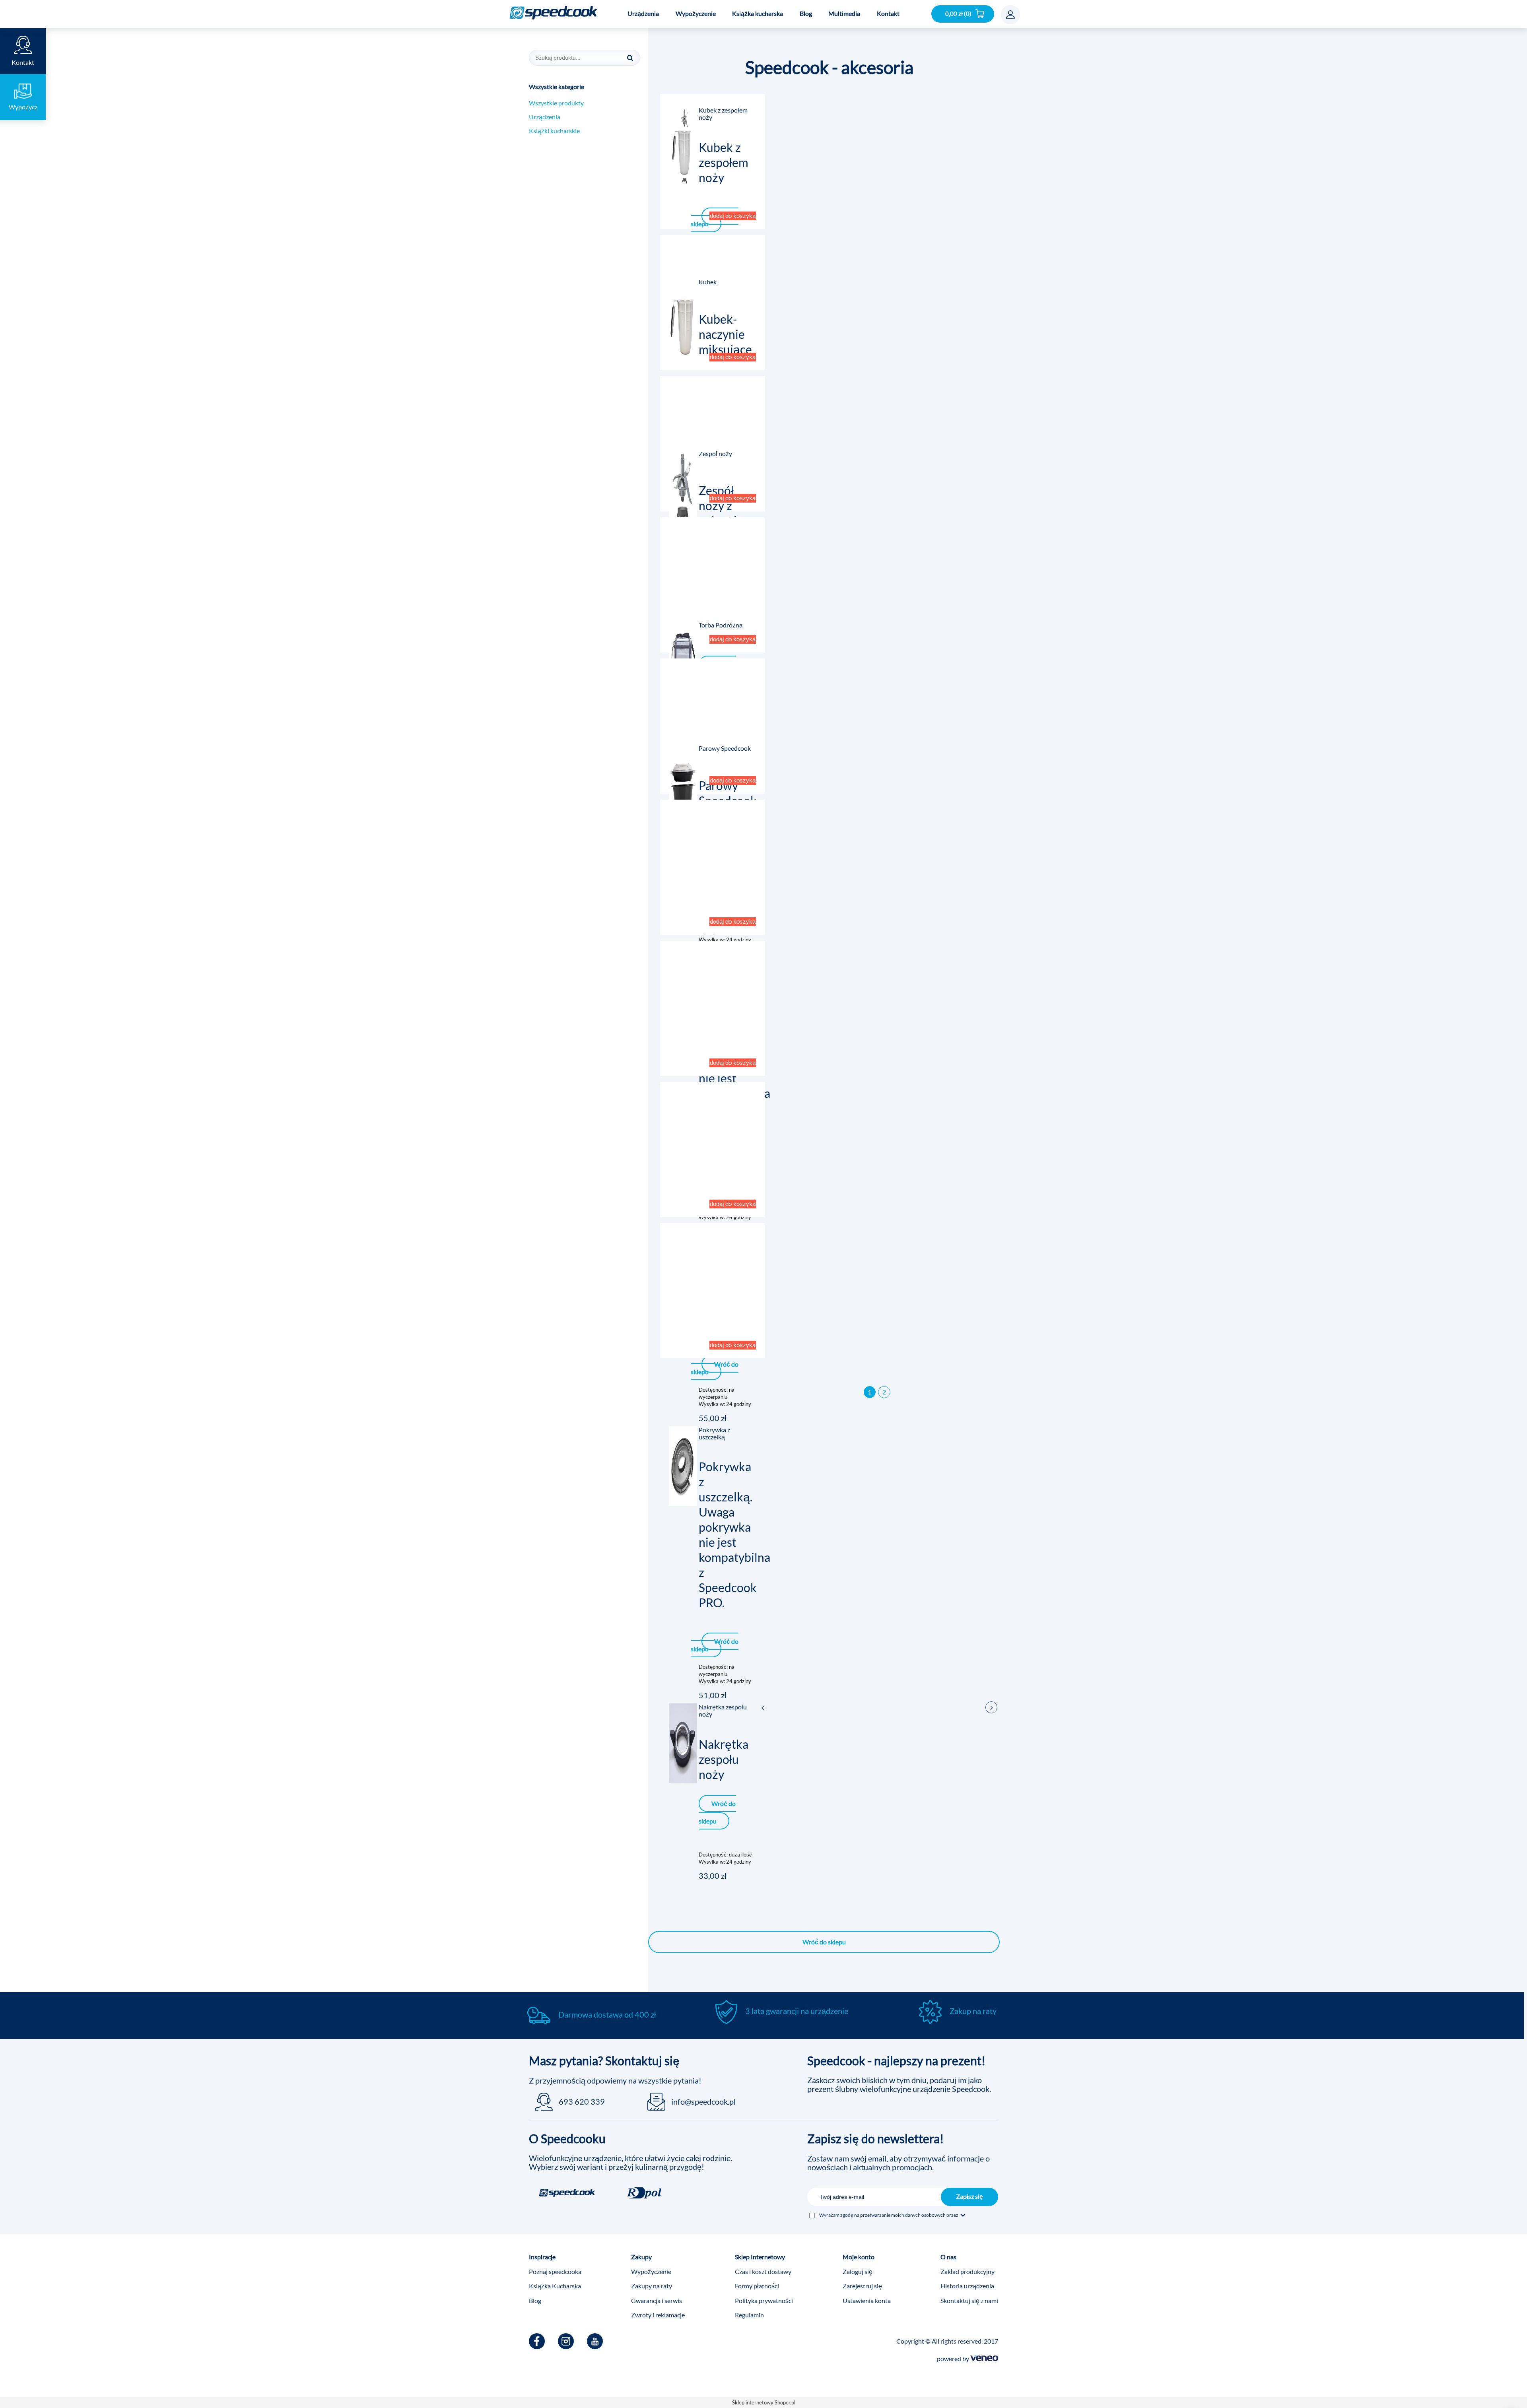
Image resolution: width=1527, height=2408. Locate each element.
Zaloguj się (858, 2271)
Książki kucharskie (554, 131)
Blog (535, 2300)
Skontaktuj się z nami (969, 2300)
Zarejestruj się (862, 2286)
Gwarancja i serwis (657, 2300)
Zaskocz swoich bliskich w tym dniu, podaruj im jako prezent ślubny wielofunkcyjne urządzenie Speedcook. (899, 2084)
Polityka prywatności (764, 2300)
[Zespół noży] (683, 490)
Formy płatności (757, 2286)
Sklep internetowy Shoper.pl (764, 2402)
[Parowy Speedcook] (683, 785)
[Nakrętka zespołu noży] (683, 1743)
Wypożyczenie (651, 2271)
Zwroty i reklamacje (658, 2315)
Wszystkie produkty (556, 103)
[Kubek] (683, 318)
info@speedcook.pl (703, 2101)
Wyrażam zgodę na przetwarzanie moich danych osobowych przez (889, 2215)
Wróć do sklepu (824, 1942)
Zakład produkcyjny (967, 2271)
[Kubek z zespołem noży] (683, 146)
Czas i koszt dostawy (763, 2271)
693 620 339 (582, 2101)
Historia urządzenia (967, 2286)
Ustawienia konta (867, 2300)
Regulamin (749, 2315)
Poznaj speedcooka (555, 2271)
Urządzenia (545, 117)
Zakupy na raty (652, 2286)
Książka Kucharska (555, 2286)
